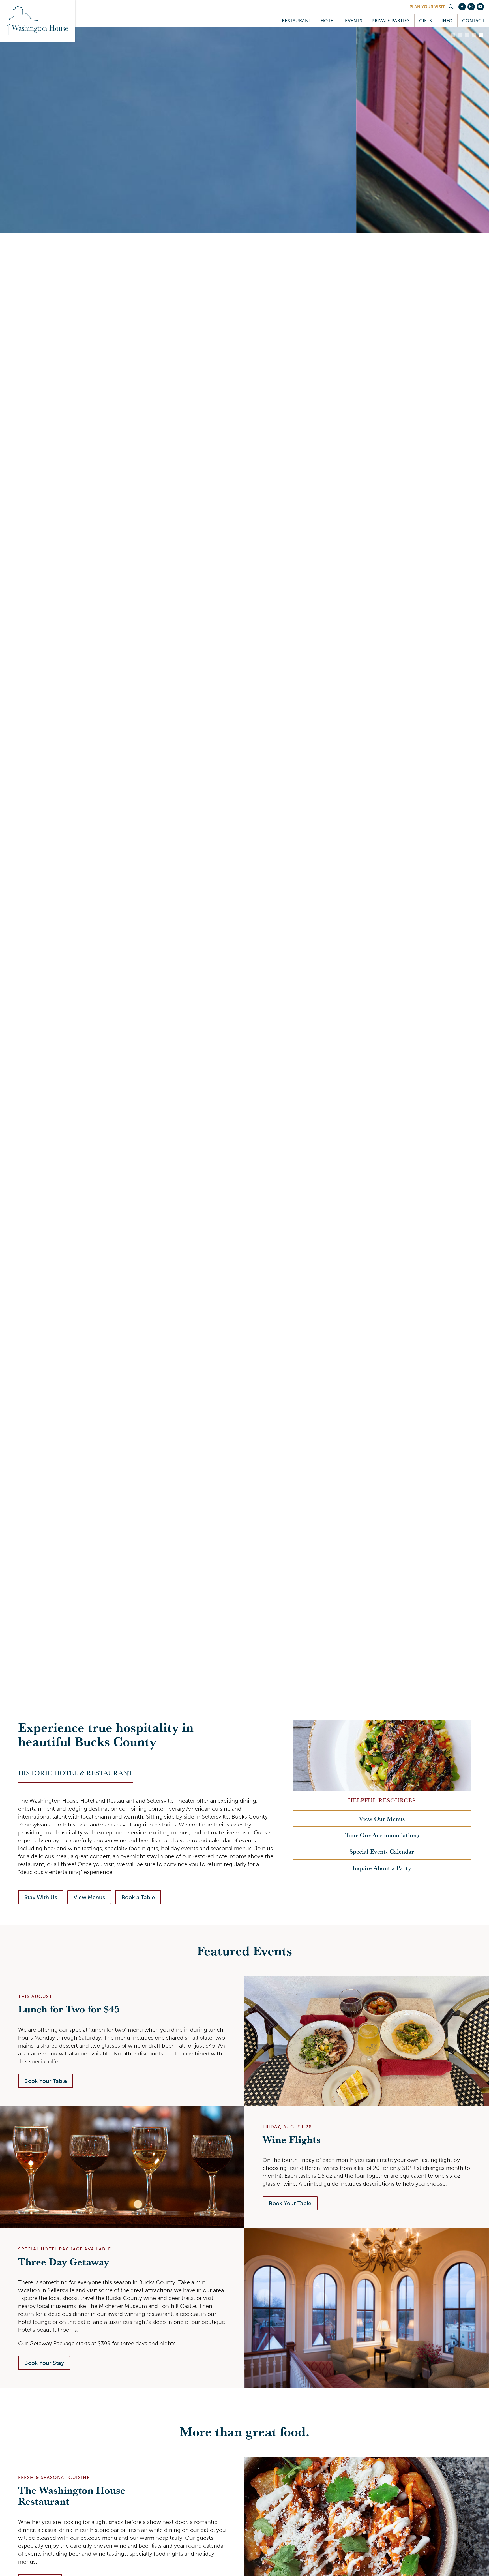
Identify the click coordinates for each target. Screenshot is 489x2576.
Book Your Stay (44, 2363)
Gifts (425, 21)
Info (447, 21)
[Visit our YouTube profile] (480, 7)
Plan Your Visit (427, 7)
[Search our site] (451, 7)
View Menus (89, 1897)
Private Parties (391, 21)
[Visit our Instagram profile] (471, 7)
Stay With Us (41, 1897)
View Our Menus (382, 1819)
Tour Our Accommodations (382, 1835)
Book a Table (138, 1897)
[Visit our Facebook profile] (462, 7)
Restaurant (297, 21)
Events (354, 21)
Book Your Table (46, 2081)
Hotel (328, 21)
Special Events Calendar (382, 1851)
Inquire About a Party (382, 1868)
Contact (473, 21)
